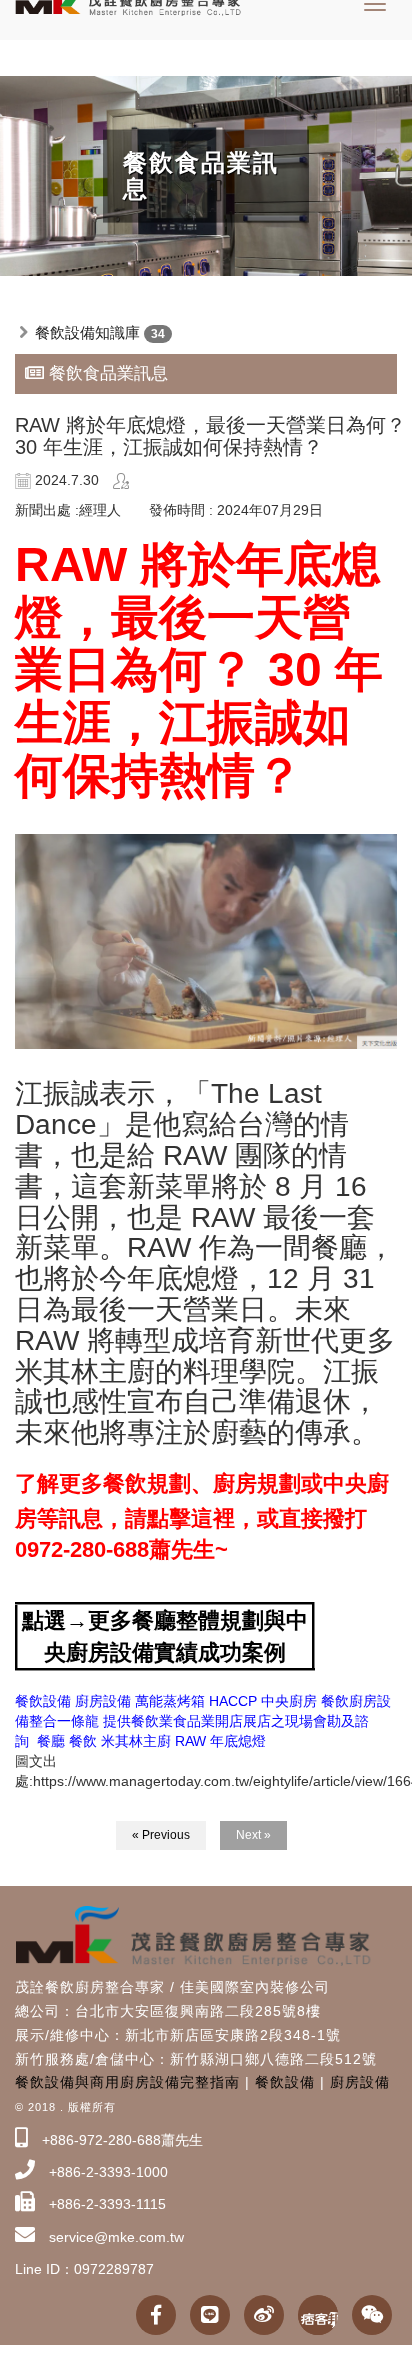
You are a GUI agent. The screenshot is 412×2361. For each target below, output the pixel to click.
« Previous (161, 1835)
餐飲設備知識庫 (87, 332)
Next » (253, 1835)
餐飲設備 (285, 2082)
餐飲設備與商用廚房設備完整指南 (127, 2082)
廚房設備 (360, 2082)
